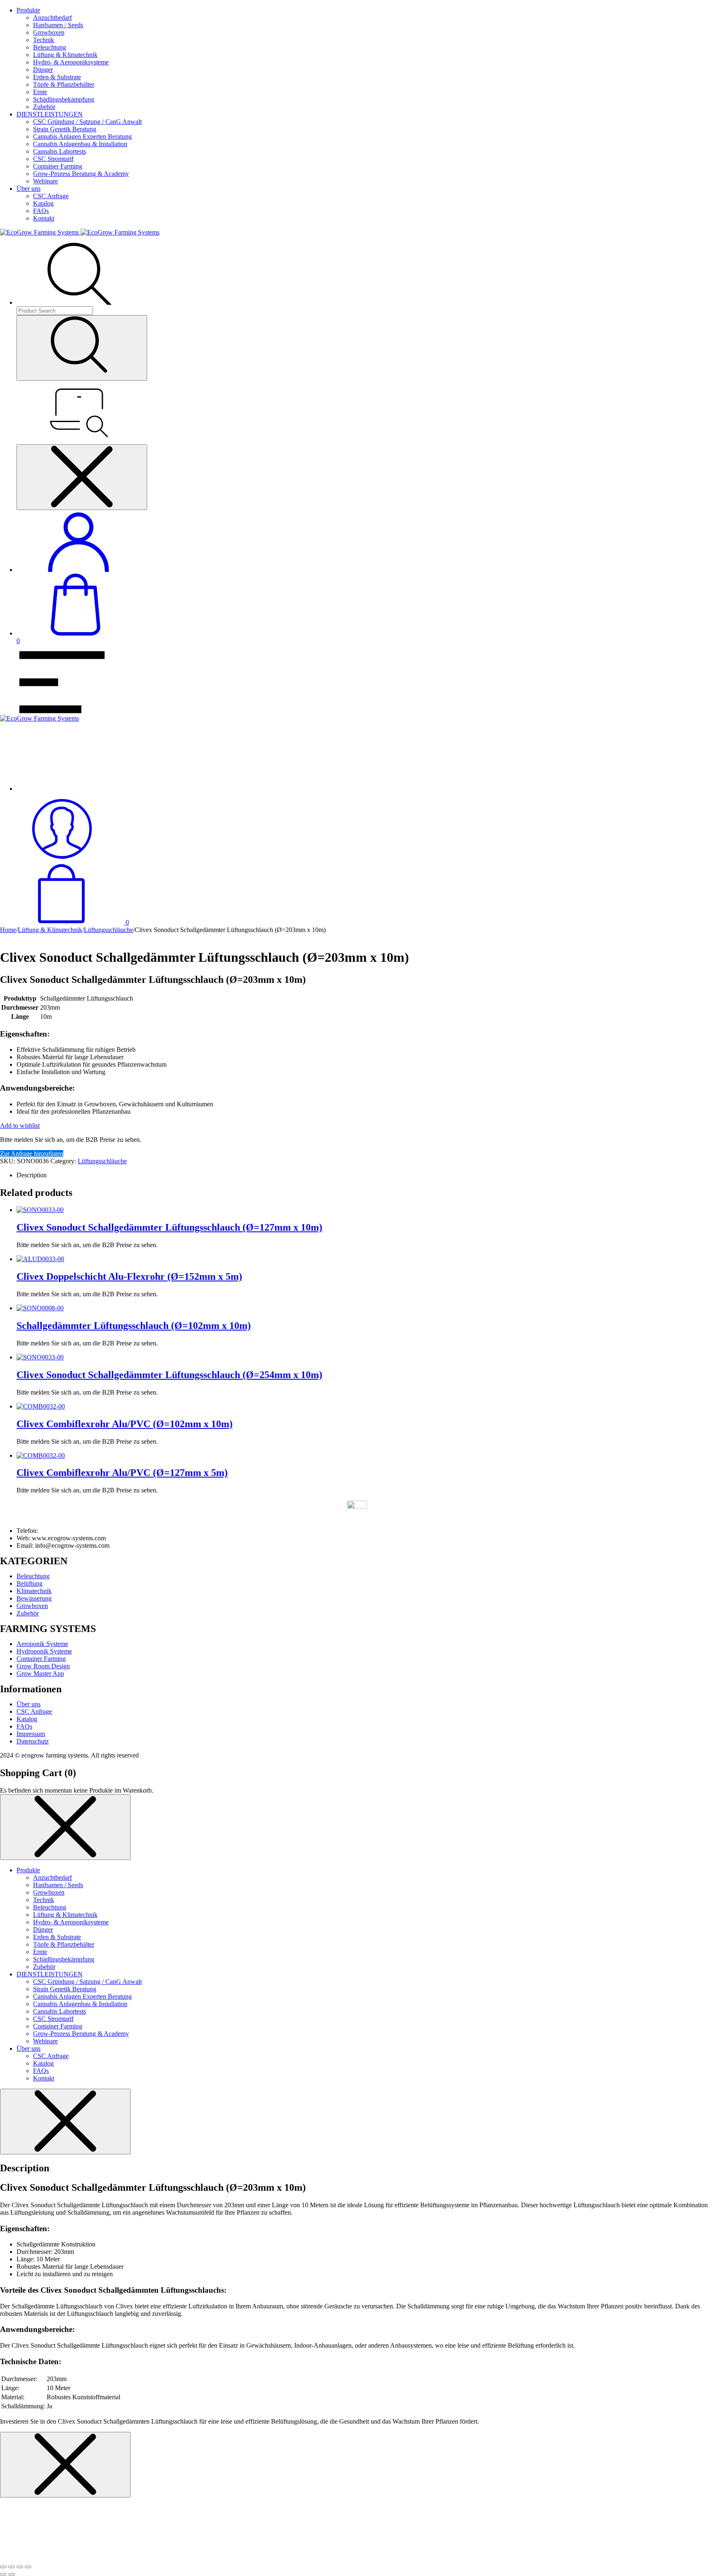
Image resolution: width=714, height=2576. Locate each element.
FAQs (41, 211)
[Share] (12, 2567)
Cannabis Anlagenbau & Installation (80, 144)
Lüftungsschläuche (108, 930)
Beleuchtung (50, 47)
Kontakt (44, 218)
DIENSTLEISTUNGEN (50, 114)
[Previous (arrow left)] (3, 2574)
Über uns (29, 189)
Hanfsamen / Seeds (58, 25)
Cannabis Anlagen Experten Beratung (82, 136)
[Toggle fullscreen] (20, 2567)
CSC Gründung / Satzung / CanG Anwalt (87, 122)
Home (8, 930)
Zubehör (44, 107)
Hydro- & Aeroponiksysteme (71, 62)
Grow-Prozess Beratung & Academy (81, 174)
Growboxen (49, 32)
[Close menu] (82, 477)
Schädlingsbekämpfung (64, 99)
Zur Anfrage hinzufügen (32, 1154)
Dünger (43, 70)
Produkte (28, 10)
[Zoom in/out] (28, 2567)
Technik (44, 40)
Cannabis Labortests (59, 151)
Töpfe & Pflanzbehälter (64, 84)
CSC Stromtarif (53, 159)
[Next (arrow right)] (12, 2574)
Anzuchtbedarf (52, 18)
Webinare (45, 181)
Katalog (43, 203)
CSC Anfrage (51, 196)
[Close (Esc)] (3, 2567)
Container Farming (58, 166)
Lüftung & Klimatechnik (65, 55)
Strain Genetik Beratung (65, 129)
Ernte (40, 92)
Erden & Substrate (57, 77)
